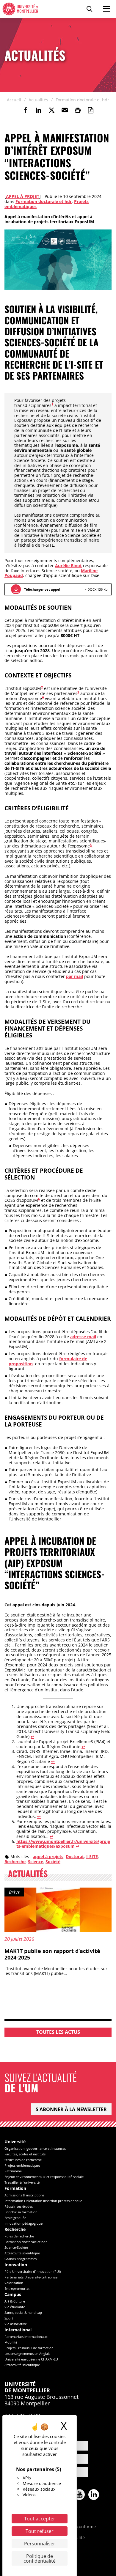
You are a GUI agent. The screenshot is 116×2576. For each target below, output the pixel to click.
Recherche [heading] (15, 2230)
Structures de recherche (23, 2160)
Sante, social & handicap (23, 2312)
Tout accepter (40, 2519)
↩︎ (32, 1736)
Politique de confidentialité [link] (40, 2558)
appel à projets (48, 1856)
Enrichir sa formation (21, 2212)
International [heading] (18, 2330)
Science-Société (16, 2247)
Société (53, 1862)
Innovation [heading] (16, 2265)
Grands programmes (21, 2259)
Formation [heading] (15, 2189)
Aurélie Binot (68, 566)
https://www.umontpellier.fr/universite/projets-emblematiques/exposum (63, 1844)
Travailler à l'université (22, 2182)
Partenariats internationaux (26, 2337)
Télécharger (16, 589)
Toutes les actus (58, 2032)
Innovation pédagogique (23, 2223)
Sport (9, 2318)
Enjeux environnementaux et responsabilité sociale (44, 2177)
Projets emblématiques (22, 2165)
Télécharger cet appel (42, 589)
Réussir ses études (19, 2206)
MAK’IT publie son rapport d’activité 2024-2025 (52, 1954)
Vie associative (16, 2324)
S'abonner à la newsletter (71, 2109)
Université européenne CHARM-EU (31, 2359)
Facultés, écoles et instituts (25, 2154)
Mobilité (11, 2342)
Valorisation (14, 2283)
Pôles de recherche (19, 2236)
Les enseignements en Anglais (27, 2354)
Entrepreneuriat (17, 2288)
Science (36, 1862)
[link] (25, 110)
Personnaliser (40, 2544)
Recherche (15, 1862)
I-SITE (92, 1856)
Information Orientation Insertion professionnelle (43, 2201)
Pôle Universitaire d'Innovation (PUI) (33, 2271)
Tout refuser (40, 2531)
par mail (75, 976)
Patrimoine (13, 2171)
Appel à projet (23, 196)
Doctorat (75, 1856)
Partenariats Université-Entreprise (31, 2277)
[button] (65, 110)
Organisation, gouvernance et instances (35, 2148)
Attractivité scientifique (22, 2253)
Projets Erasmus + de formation (29, 2348)
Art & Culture (15, 2301)
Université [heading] (15, 2142)
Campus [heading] (13, 2295)
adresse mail (83, 1337)
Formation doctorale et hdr (44, 201)
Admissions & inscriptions (24, 2195)
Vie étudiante (15, 2307)
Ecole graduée (15, 2218)
